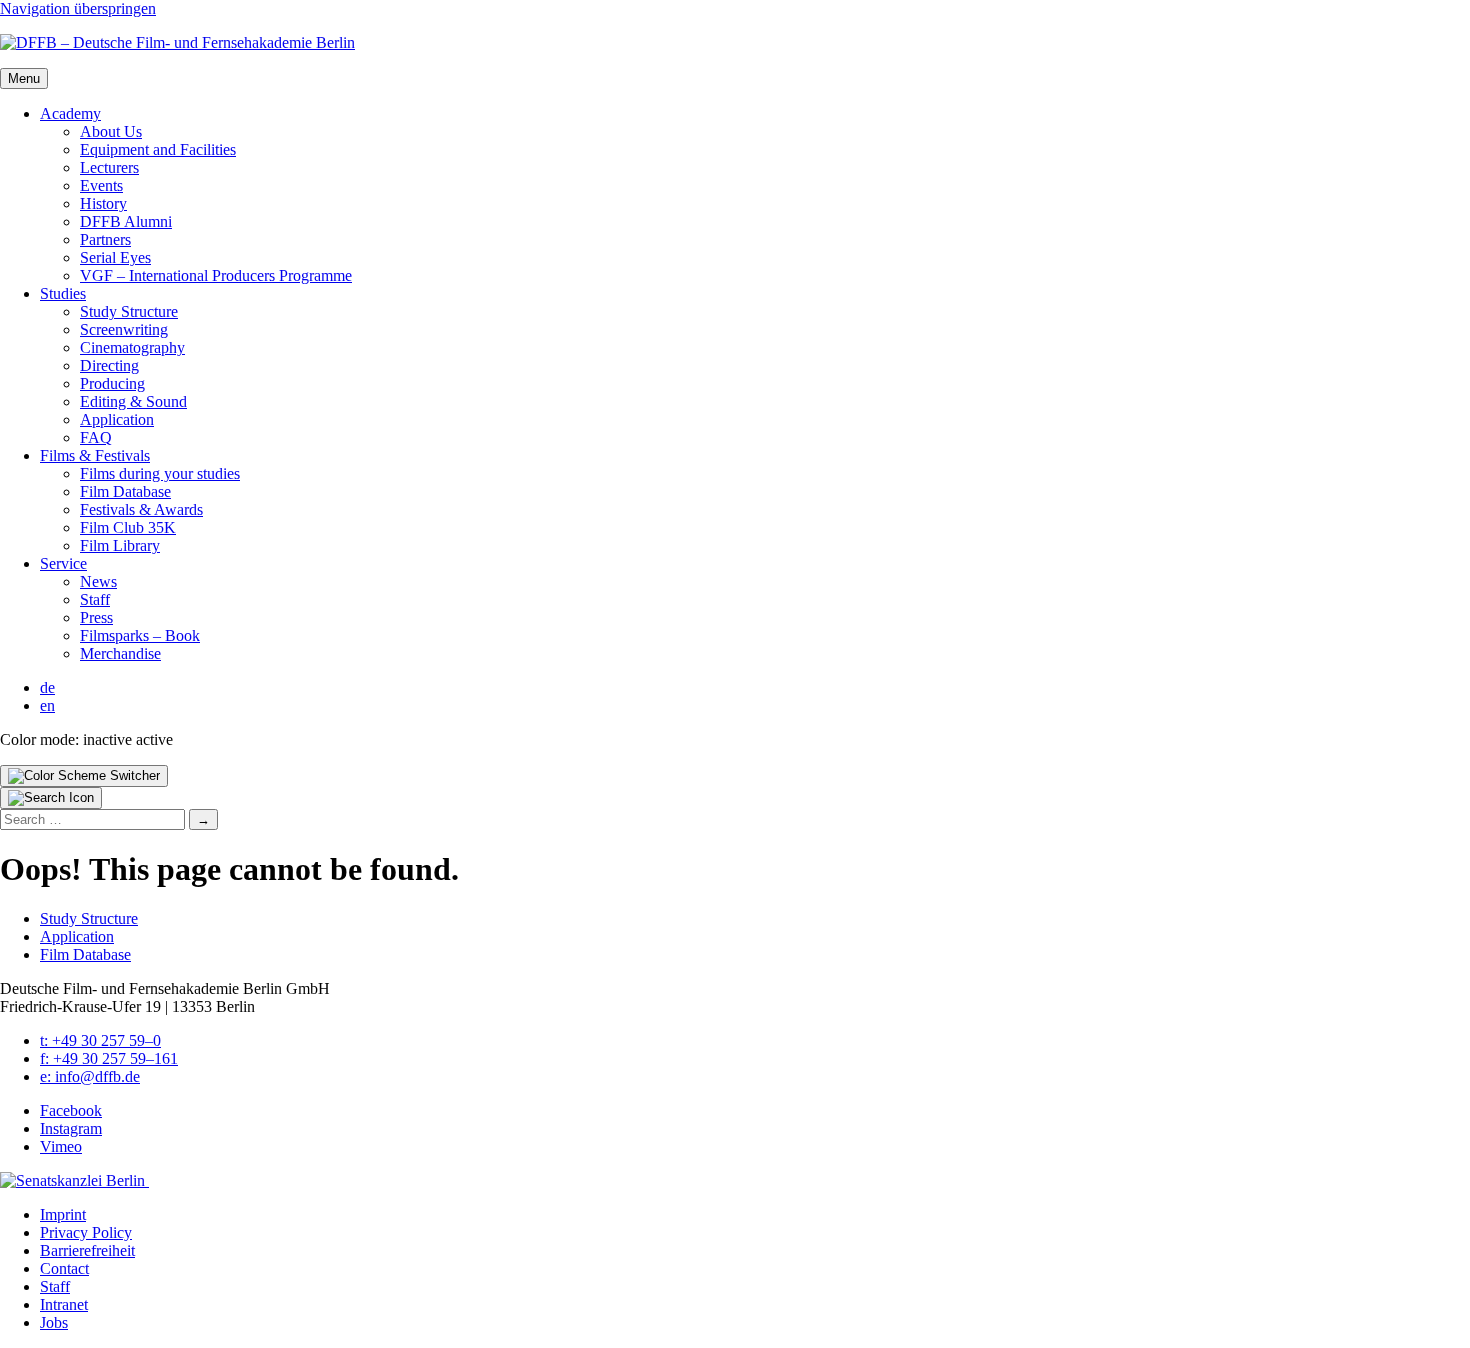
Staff (95, 599)
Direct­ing (109, 365)
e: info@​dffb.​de (90, 1076)
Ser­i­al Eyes (115, 257)
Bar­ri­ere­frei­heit (87, 1250)
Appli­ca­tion (117, 419)
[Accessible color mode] (84, 776)
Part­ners (105, 239)
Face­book (71, 1110)
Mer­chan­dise (120, 653)
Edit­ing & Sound (133, 401)
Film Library (120, 545)
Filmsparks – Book (140, 635)
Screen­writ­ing (124, 329)
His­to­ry (103, 203)
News (98, 581)
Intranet (64, 1304)
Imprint (63, 1214)
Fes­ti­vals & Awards (141, 509)
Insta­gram (71, 1128)
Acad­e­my (70, 113)
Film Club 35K (128, 527)
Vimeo (61, 1146)
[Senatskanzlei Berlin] (74, 1180)
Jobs (54, 1322)
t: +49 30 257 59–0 (100, 1040)
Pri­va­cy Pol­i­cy (86, 1232)
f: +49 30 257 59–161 (109, 1058)
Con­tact (64, 1268)
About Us (111, 131)
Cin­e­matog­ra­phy (132, 347)
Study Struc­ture (129, 311)
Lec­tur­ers (109, 167)
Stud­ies (63, 293)
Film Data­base (125, 491)
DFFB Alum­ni (126, 221)
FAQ (96, 437)
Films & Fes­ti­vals (95, 455)
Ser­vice (63, 563)
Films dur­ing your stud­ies (160, 473)
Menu (24, 78)
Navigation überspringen (78, 8)
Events (101, 185)
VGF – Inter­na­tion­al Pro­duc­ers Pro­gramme (216, 275)
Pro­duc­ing (112, 383)
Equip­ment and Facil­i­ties (158, 149)
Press (96, 617)
